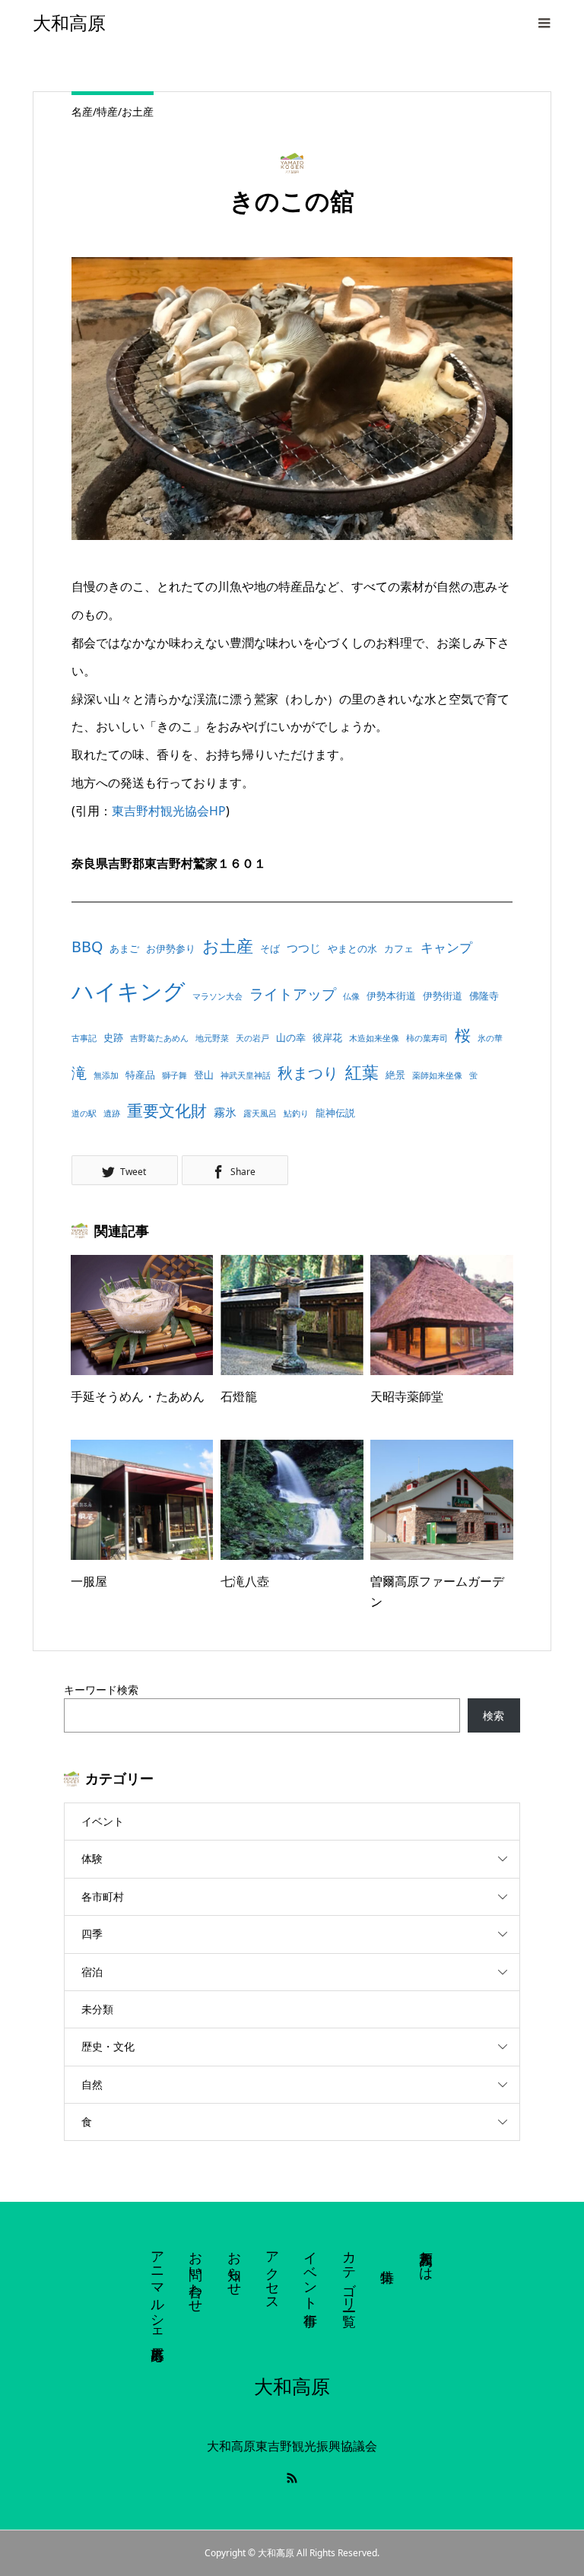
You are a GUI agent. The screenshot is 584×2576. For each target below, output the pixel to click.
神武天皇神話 (246, 1075)
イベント (103, 1821)
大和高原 (69, 23)
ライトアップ (293, 994)
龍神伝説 (335, 1113)
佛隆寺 (484, 996)
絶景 (395, 1075)
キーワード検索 (101, 1690)
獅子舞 (175, 1075)
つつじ (304, 948)
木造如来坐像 (374, 1038)
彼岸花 (327, 1037)
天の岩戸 (252, 1038)
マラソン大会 (217, 996)
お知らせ (235, 2266)
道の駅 (84, 1113)
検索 (494, 1715)
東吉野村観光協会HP (169, 811)
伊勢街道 (443, 996)
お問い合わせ (196, 2274)
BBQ (87, 947)
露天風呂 (260, 1113)
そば (270, 948)
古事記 (84, 1038)
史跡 (113, 1037)
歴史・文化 (108, 2046)
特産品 (140, 1075)
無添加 (106, 1075)
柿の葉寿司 (427, 1038)
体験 (92, 1858)
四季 (92, 1934)
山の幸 (291, 1037)
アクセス (273, 2273)
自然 (92, 2084)
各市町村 (103, 1896)
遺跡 (112, 1113)
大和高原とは (427, 2258)
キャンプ (446, 947)
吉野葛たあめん (159, 1038)
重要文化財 (167, 1110)
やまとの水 (352, 948)
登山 (204, 1075)
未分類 (97, 2009)
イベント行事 (311, 2273)
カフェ (399, 948)
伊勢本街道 (391, 996)
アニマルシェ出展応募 (158, 2290)
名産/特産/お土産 (113, 111)
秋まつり (308, 1073)
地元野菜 (212, 1038)
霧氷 (225, 1112)
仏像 (351, 996)
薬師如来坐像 (437, 1075)
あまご (124, 948)
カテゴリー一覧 (350, 2273)
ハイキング (129, 991)
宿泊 (92, 1972)
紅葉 (362, 1072)
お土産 (228, 946)
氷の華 (490, 1038)
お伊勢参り (171, 948)
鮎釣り (296, 1113)
